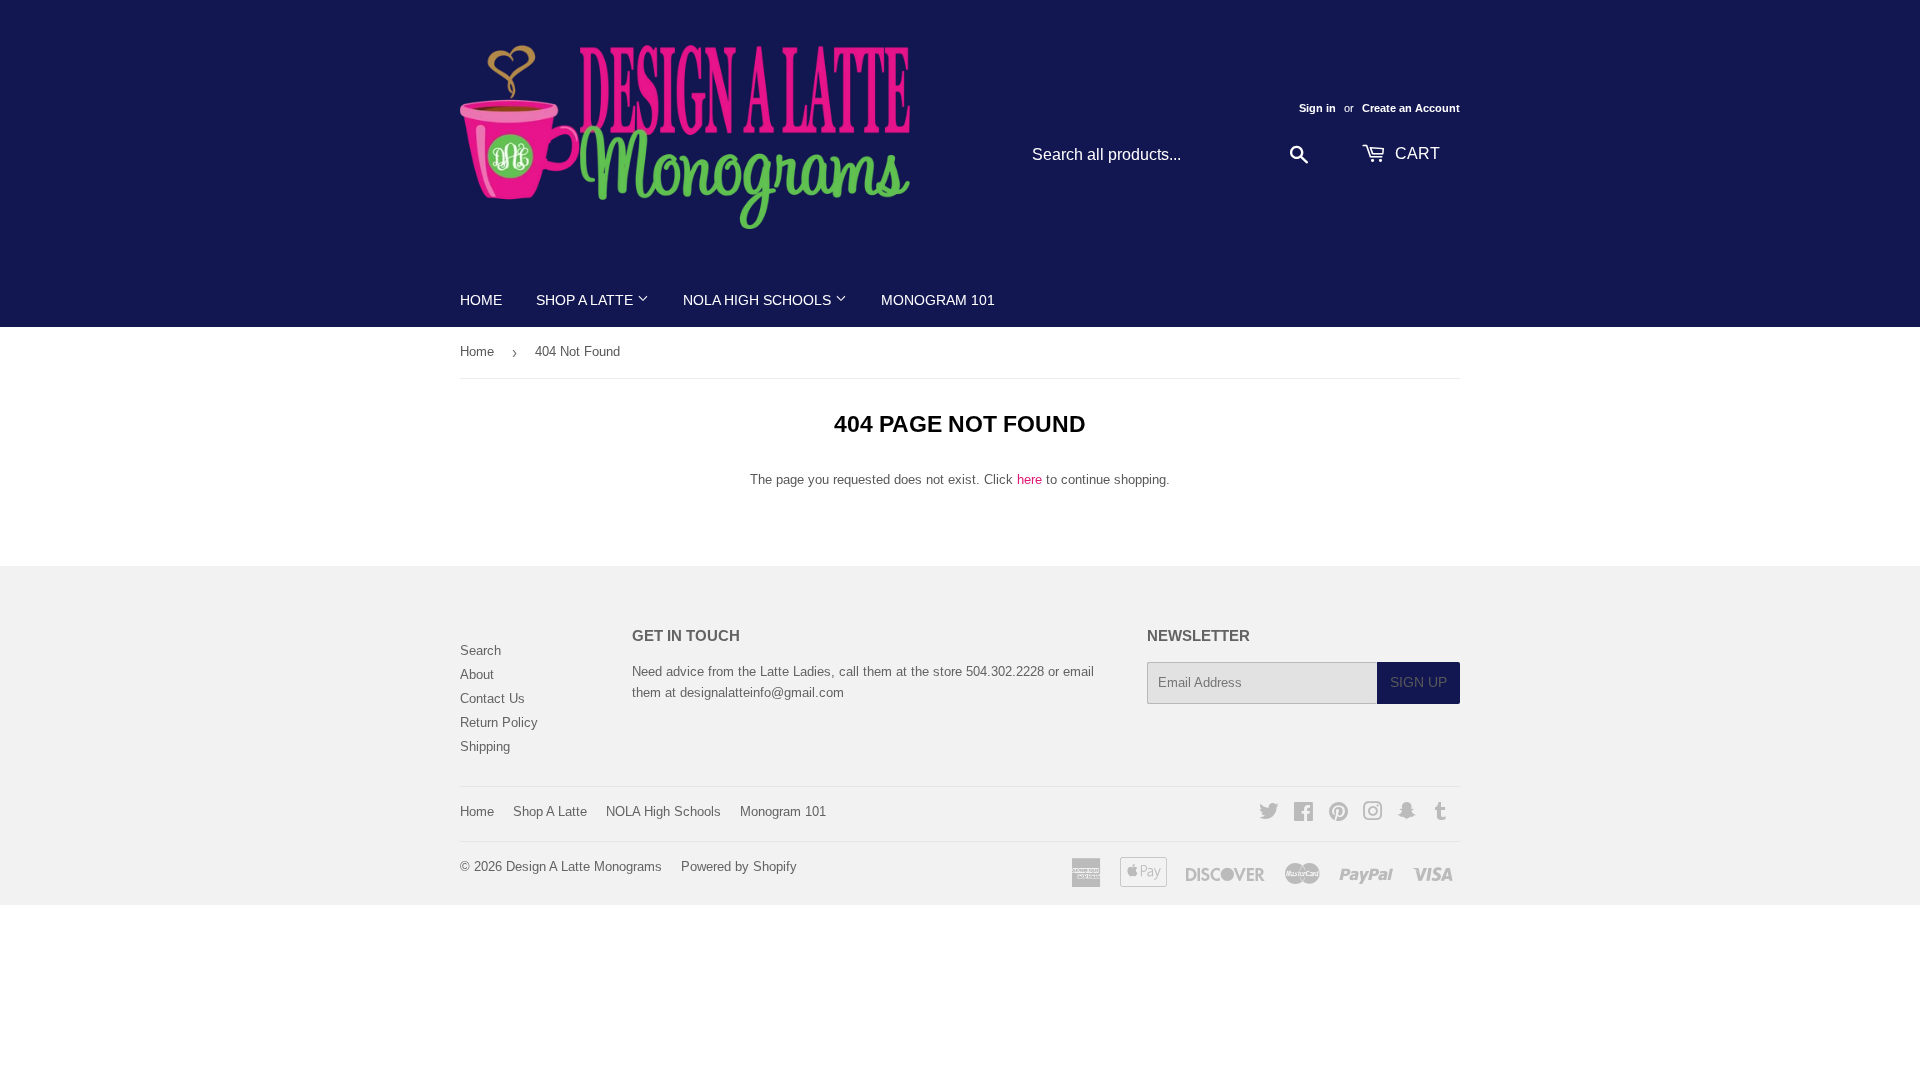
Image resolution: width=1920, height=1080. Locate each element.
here (1029, 479)
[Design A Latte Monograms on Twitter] (1269, 814)
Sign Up (1418, 682)
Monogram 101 (938, 300)
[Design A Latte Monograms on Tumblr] (1440, 814)
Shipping (485, 746)
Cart (1415, 153)
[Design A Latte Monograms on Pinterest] (1338, 814)
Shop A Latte (586, 300)
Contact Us (492, 698)
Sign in (1317, 108)
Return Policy (499, 722)
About (477, 674)
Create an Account (1411, 108)
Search (480, 650)
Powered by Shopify (739, 866)
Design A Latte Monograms (584, 866)
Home (481, 300)
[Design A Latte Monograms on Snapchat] (1407, 814)
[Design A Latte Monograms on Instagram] (1373, 814)
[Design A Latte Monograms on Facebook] (1303, 814)
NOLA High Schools (759, 300)
